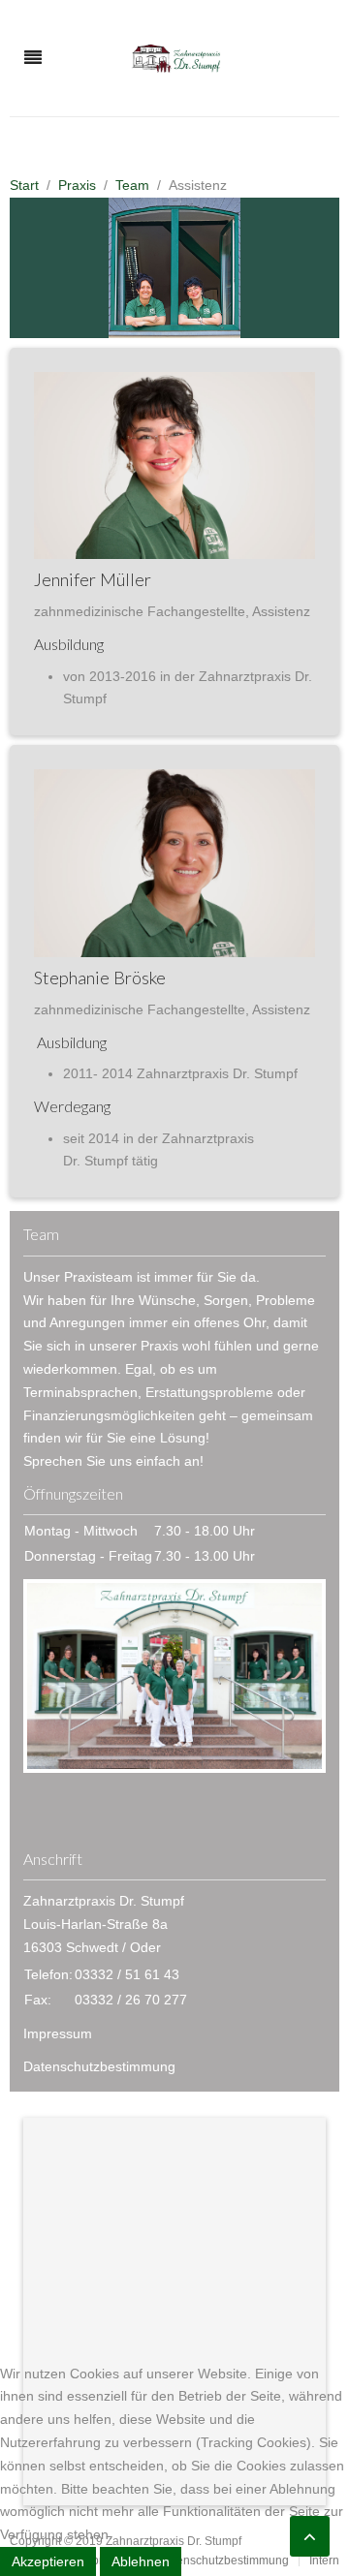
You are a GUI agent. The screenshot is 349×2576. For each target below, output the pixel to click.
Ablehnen (141, 2561)
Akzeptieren (48, 2561)
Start (24, 185)
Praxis (77, 185)
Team (132, 185)
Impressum (58, 2033)
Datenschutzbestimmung (99, 2066)
